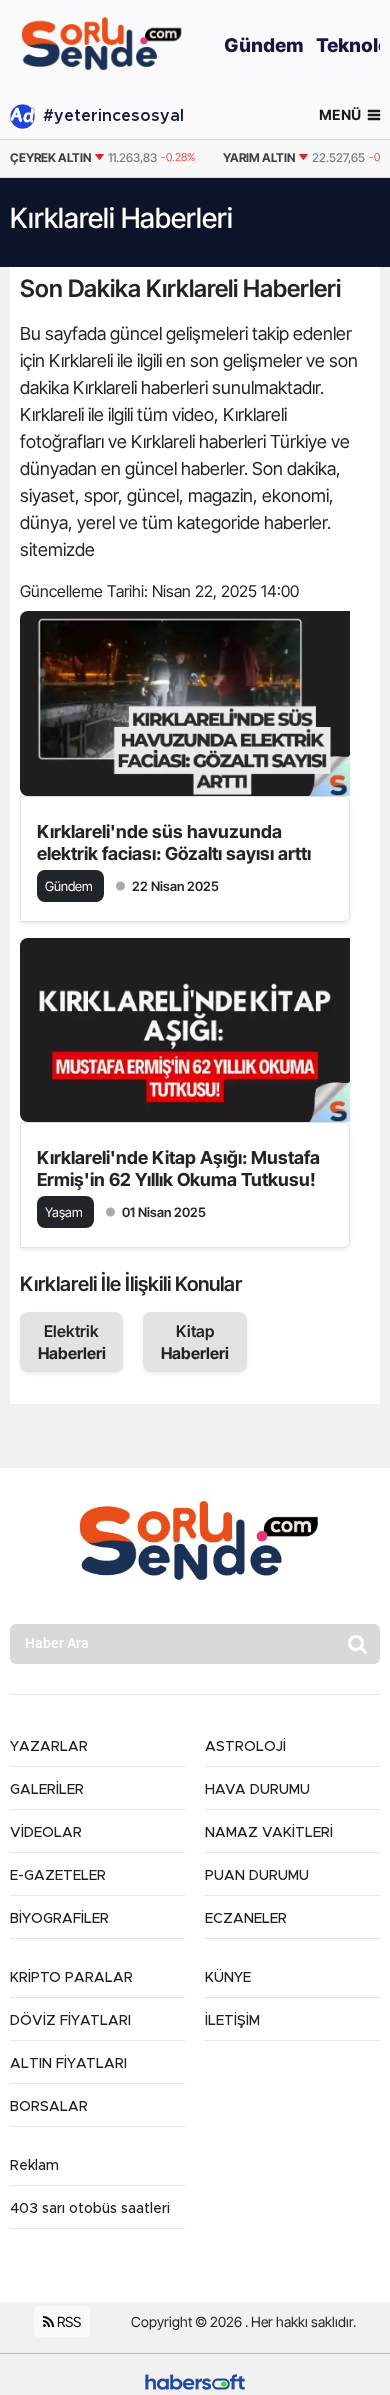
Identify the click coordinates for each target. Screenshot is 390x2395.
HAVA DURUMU (257, 1790)
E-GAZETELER (58, 1876)
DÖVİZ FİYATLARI (70, 2021)
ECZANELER (246, 1919)
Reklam (34, 2166)
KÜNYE (228, 1978)
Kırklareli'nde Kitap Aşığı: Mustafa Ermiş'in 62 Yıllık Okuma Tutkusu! (178, 1168)
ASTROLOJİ (245, 1747)
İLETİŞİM (232, 2021)
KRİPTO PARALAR (71, 1978)
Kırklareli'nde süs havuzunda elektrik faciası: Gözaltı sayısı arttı (174, 842)
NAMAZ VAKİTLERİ (269, 1833)
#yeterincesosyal (113, 116)
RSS (67, 2321)
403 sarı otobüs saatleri (90, 2209)
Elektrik (72, 1342)
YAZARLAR (49, 1747)
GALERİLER (47, 1790)
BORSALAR (49, 2107)
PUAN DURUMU (257, 1876)
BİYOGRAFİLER (59, 1919)
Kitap (195, 1342)
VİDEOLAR (46, 1833)
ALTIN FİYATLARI (68, 2064)
